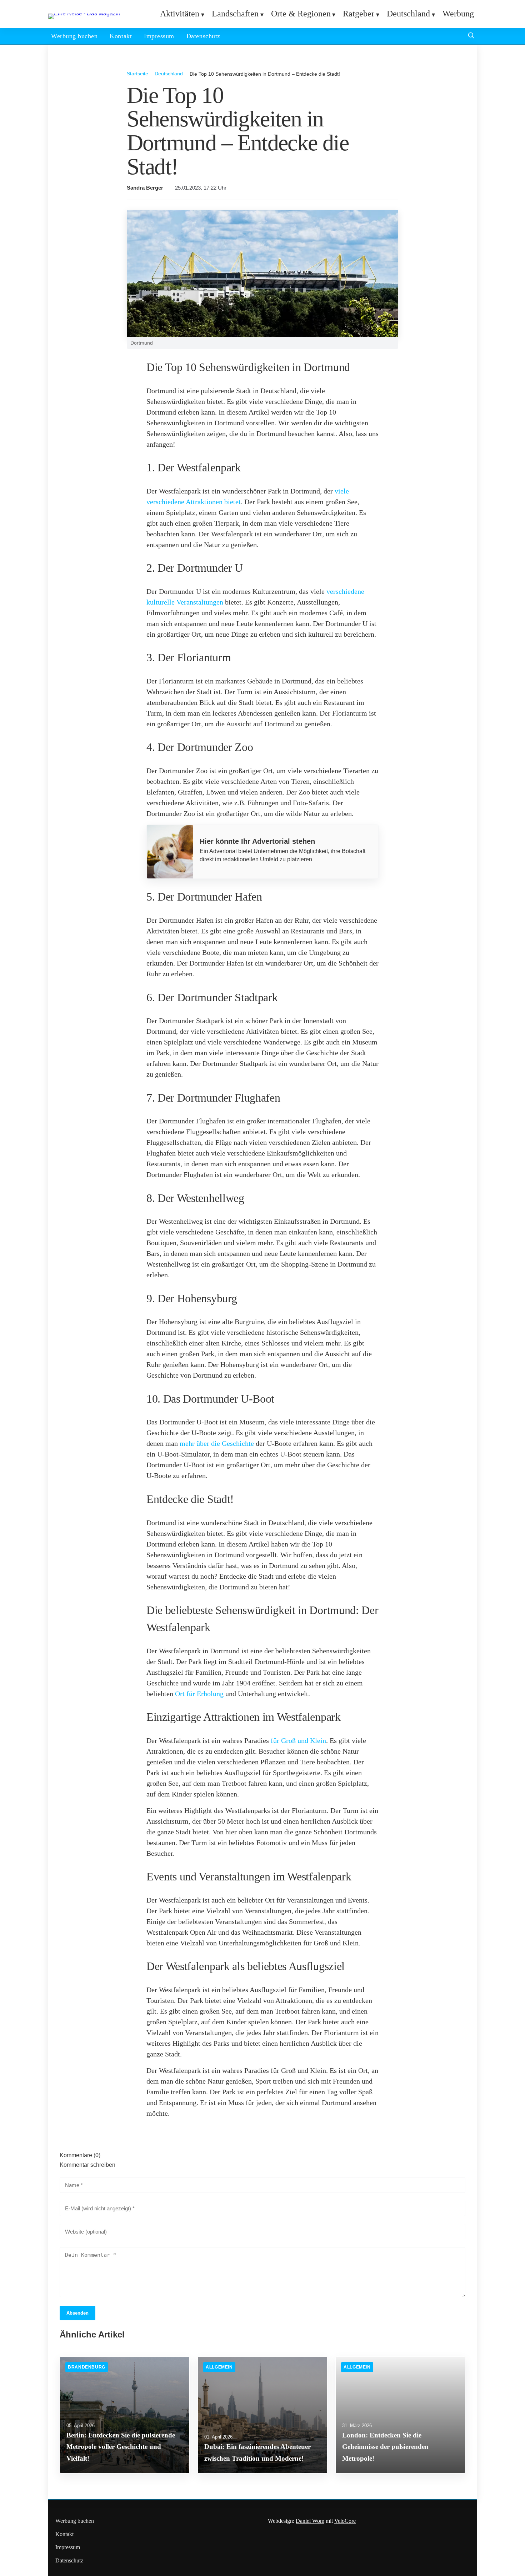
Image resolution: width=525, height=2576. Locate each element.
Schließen (262, 1382)
